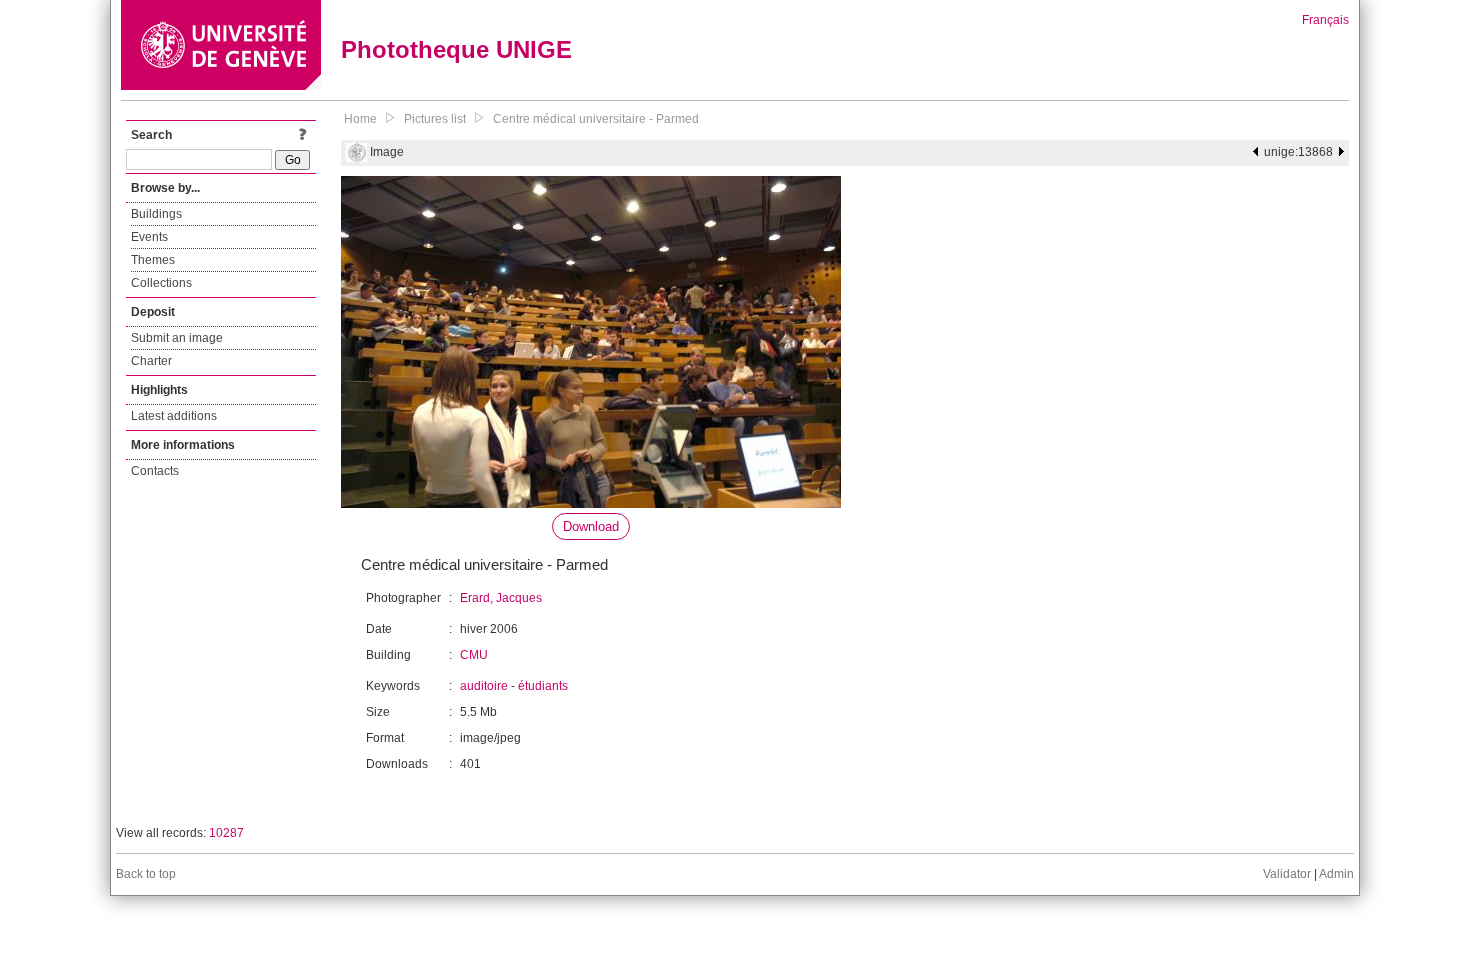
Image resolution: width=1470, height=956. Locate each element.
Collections (161, 283)
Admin (1336, 874)
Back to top (146, 874)
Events (149, 237)
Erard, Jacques (501, 598)
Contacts (155, 471)
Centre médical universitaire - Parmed (596, 119)
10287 (226, 833)
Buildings (156, 214)
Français (1325, 20)
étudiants (543, 686)
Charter (151, 361)
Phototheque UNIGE (456, 49)
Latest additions (174, 416)
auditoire (484, 686)
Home (360, 119)
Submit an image (177, 338)
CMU (474, 655)
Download (591, 526)
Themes (153, 260)
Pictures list (435, 119)
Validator (1287, 874)
